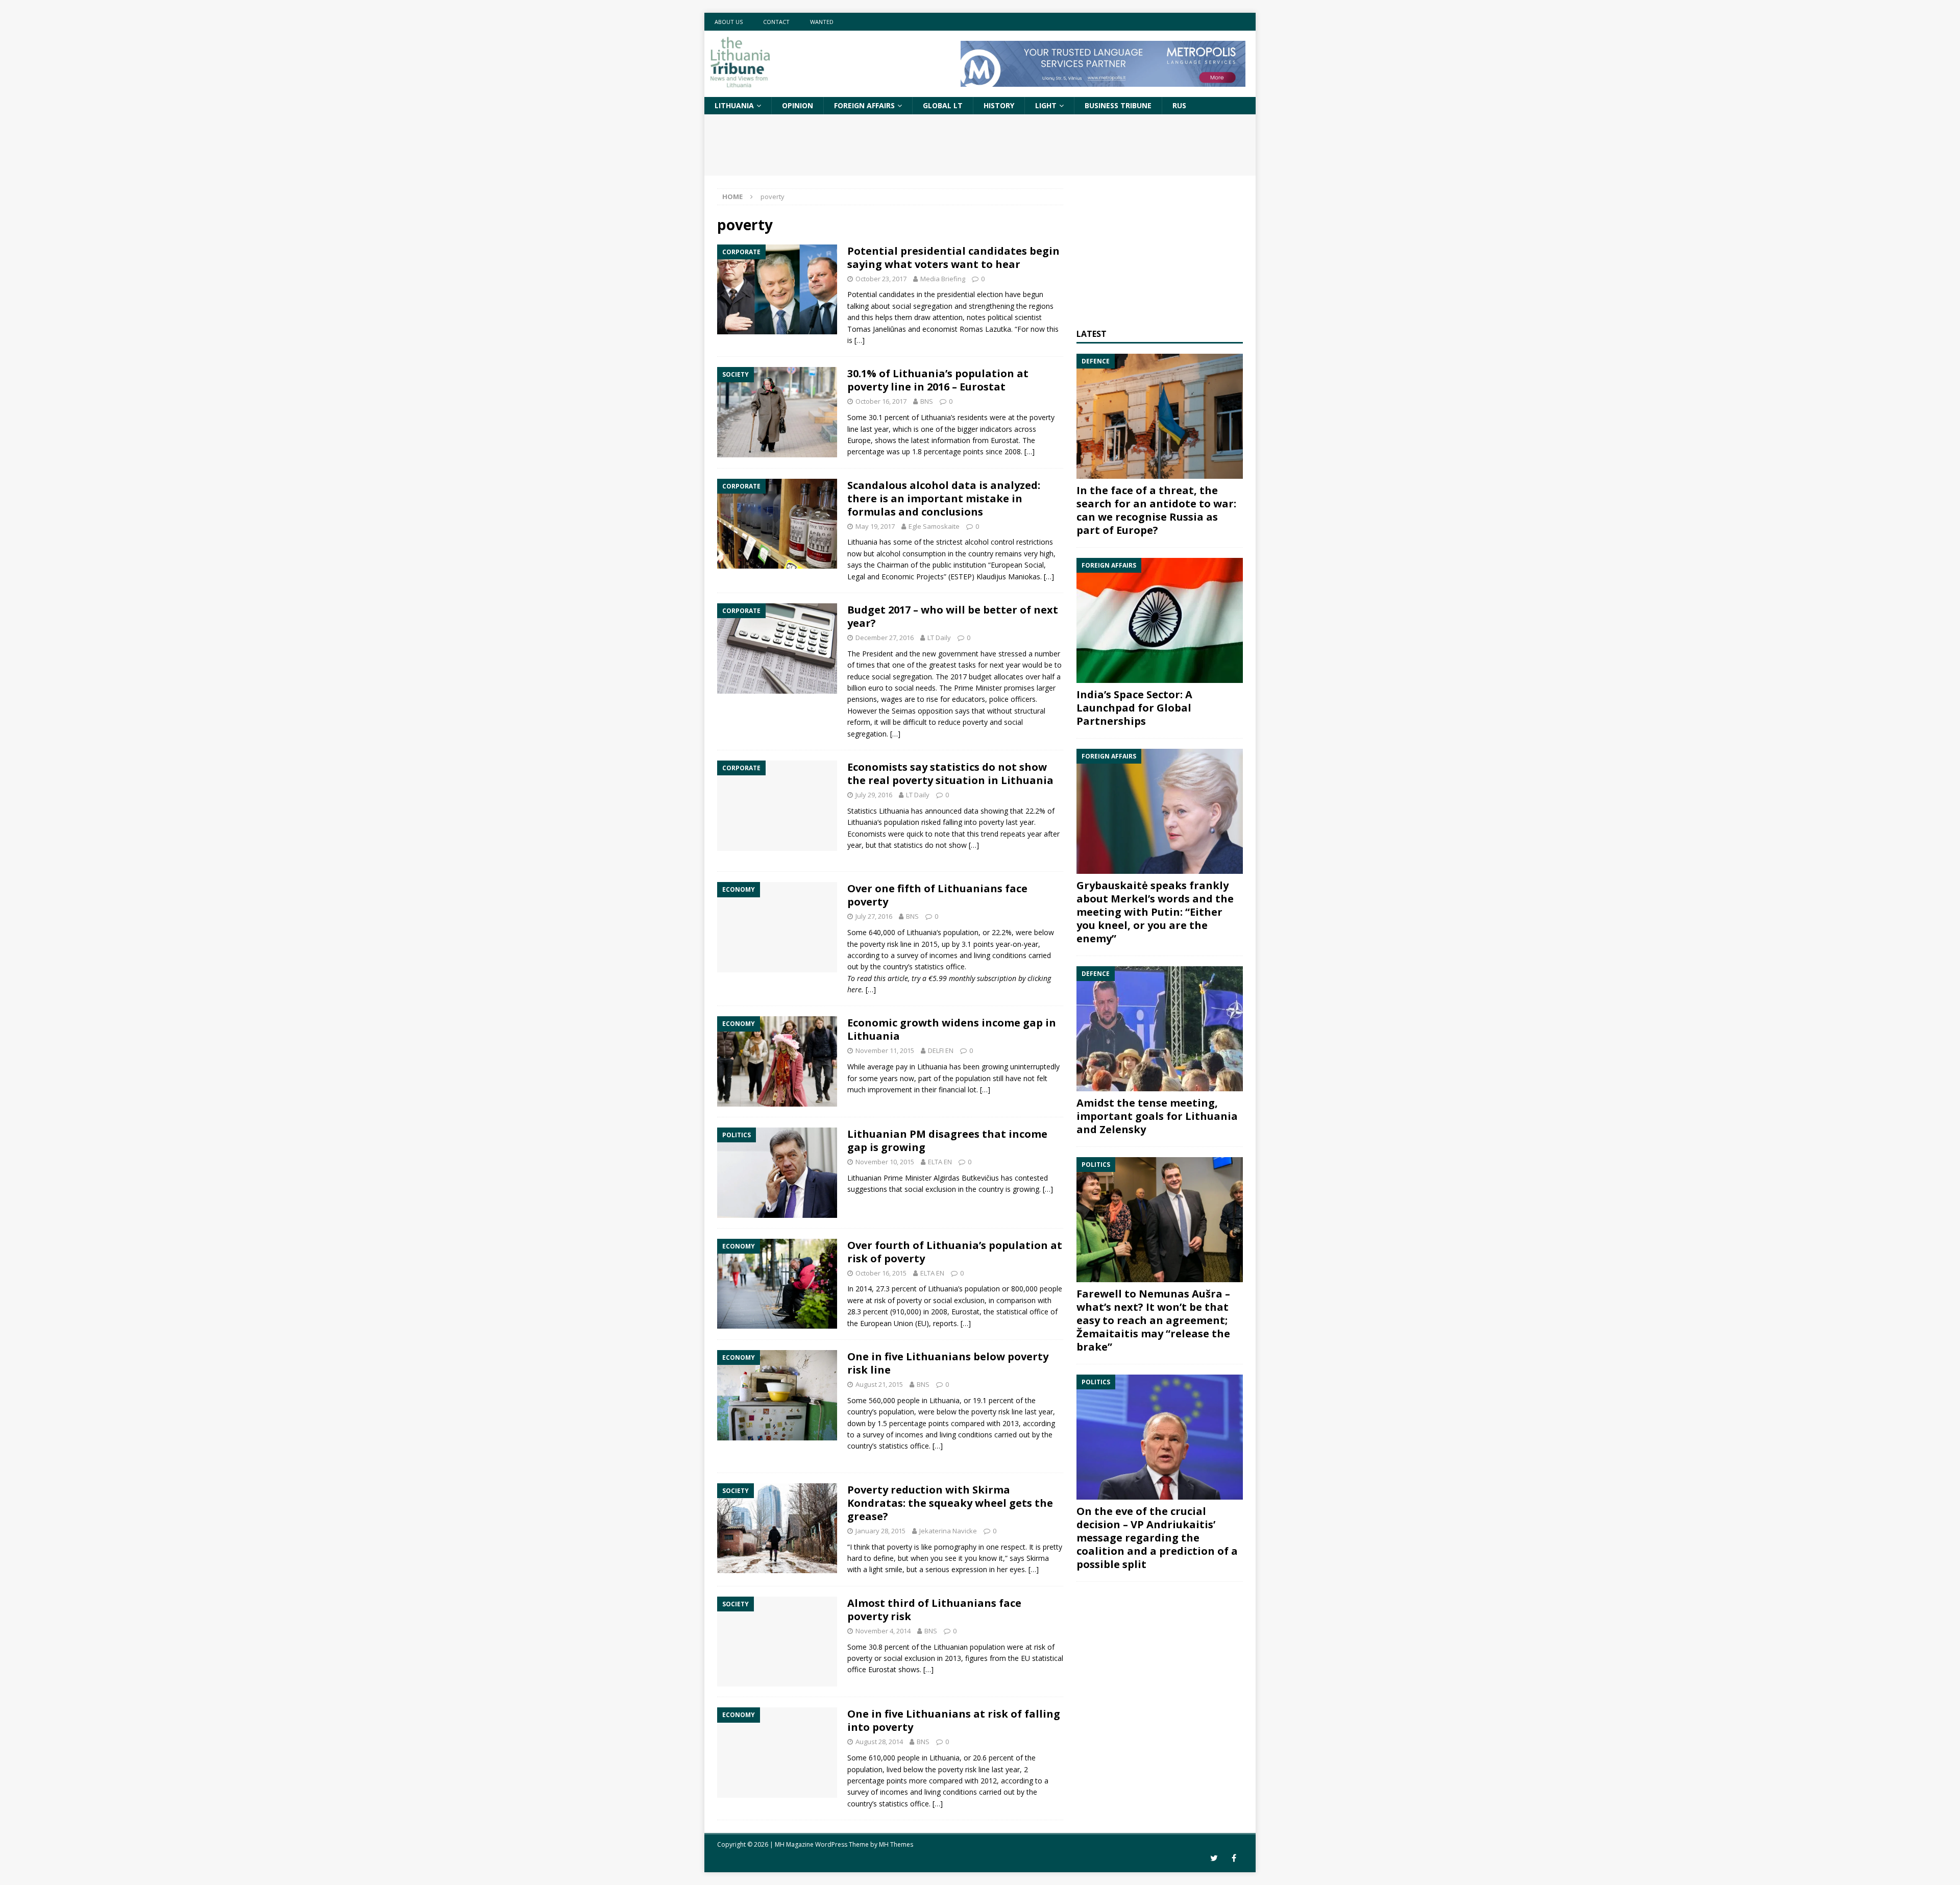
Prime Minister (978, 688)
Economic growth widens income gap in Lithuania (952, 1029)
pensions (862, 699)
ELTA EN (940, 1162)
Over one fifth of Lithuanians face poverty (937, 895)
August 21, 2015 (879, 1384)
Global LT (943, 105)
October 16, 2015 (881, 1273)
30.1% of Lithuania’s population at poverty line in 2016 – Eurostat (938, 380)
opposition (935, 711)
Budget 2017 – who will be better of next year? (953, 616)
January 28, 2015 (880, 1531)
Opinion (798, 105)
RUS (1179, 105)
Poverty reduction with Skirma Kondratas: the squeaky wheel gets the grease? (950, 1503)
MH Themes (896, 1844)
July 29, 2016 (874, 795)
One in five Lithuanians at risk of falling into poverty (954, 1720)
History (999, 105)
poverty (1042, 417)
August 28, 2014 (879, 1742)
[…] (860, 340)
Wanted (822, 22)
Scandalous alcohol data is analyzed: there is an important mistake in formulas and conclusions (944, 498)
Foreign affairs (864, 105)
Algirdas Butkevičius (966, 1178)
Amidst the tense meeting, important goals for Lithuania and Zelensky (1157, 1116)
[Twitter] (1214, 1858)
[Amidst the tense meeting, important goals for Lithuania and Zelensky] (1160, 1029)
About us (729, 22)
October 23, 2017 (881, 279)
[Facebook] (1234, 1858)
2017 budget (971, 677)
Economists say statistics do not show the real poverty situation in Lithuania (950, 774)
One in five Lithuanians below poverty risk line (948, 1363)
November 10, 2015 (885, 1162)
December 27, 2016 (885, 638)
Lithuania (734, 105)
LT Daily (939, 638)
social (1013, 722)
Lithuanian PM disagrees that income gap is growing (947, 1141)
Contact (776, 22)
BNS (927, 401)
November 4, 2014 (883, 1631)
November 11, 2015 (885, 1050)
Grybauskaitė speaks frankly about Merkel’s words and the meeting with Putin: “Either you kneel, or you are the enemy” (1155, 912)
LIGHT (1046, 105)
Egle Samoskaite (934, 526)
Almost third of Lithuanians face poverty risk (934, 1610)
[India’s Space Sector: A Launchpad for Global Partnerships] (1160, 620)
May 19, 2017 (875, 526)
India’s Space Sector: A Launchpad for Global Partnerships (1134, 708)
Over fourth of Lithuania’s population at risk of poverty (955, 1252)
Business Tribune (1118, 105)
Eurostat (965, 1312)
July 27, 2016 (874, 916)
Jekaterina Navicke (948, 1531)
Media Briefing (943, 279)
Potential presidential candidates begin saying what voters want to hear (953, 258)
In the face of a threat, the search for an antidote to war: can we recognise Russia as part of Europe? (1156, 510)
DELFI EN (941, 1050)
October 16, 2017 (881, 401)
